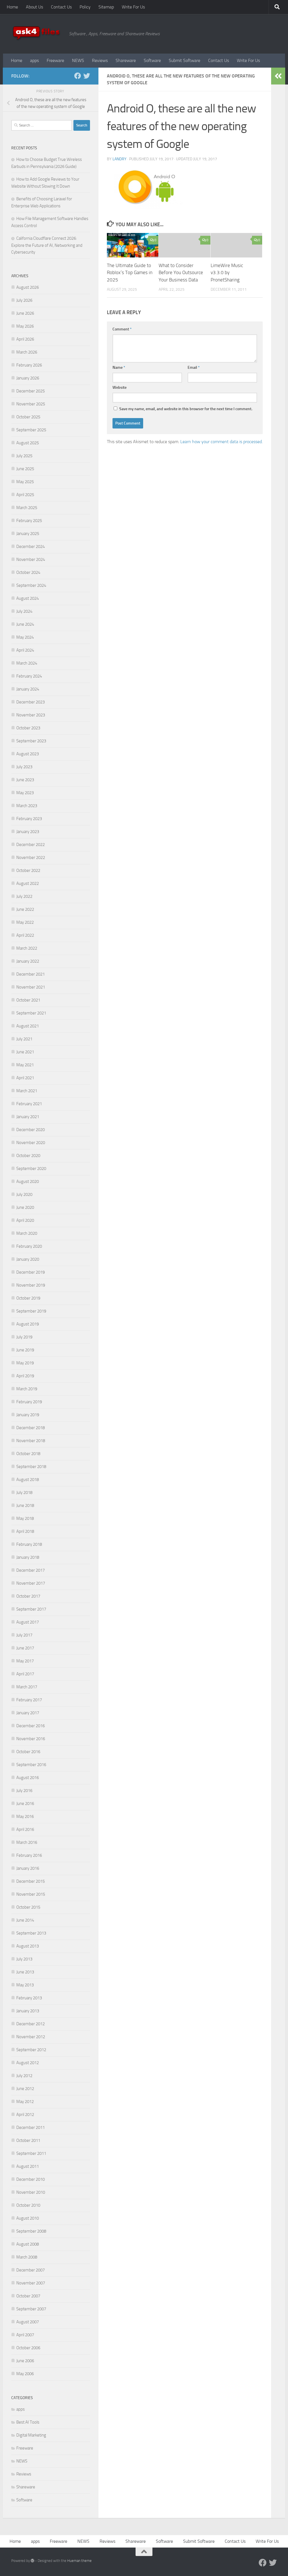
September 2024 (31, 585)
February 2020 (29, 1246)
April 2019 (25, 1376)
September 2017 (31, 1609)
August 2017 (28, 1622)
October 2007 (28, 2296)
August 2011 (28, 2166)
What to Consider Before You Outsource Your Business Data (181, 273)
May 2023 (25, 793)
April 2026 (25, 339)
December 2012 (31, 2024)
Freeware (55, 60)
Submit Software (184, 60)
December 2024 (31, 547)
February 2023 (29, 819)
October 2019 (28, 1298)
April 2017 (25, 1674)
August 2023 (28, 754)
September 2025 (31, 430)
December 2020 (31, 1130)
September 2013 (31, 1933)
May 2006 (25, 2374)
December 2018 (31, 1428)
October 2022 (28, 870)
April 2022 (25, 935)
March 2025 (27, 508)
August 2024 (28, 598)
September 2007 (31, 2309)
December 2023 (31, 702)
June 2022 (25, 909)
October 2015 (28, 1907)
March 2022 (27, 948)
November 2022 (31, 858)
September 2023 (31, 741)
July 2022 (24, 896)
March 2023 (27, 806)
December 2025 (31, 391)
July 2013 (24, 1959)
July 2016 (24, 1791)
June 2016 (25, 1804)
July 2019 (24, 1337)
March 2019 (27, 1389)
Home (12, 7)
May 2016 (25, 1816)
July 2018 (24, 1493)
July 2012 (24, 2076)
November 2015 (31, 1894)
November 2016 (31, 1739)
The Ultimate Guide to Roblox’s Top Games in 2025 (130, 273)
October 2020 (28, 1156)
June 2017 (25, 1648)
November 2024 (31, 559)
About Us (34, 7)
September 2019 (31, 1311)
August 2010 (28, 2218)
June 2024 (25, 624)
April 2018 (25, 1531)
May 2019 (25, 1363)
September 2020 (31, 1169)
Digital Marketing (31, 2435)
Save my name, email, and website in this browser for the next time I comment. (186, 409)
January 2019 (28, 1415)
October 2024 (28, 572)
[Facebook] (78, 76)
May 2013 (25, 1985)
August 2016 (28, 1778)
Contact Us (61, 7)
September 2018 (31, 1467)
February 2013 (29, 1998)
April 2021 (25, 1078)
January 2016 (28, 1868)
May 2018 (25, 1518)
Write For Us (133, 7)
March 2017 (27, 1687)
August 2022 (28, 883)
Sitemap (106, 7)
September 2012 (31, 2050)
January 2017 (28, 1713)
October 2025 (28, 417)
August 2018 (28, 1480)
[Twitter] (87, 76)
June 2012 (25, 2089)
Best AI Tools (28, 2422)
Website (120, 387)
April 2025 (25, 495)
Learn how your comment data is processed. (221, 442)
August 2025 (28, 443)
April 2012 (25, 2115)
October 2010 (28, 2205)
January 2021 (28, 1117)
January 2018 (28, 1557)
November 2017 (31, 1583)
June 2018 (25, 1505)
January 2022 (28, 961)
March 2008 (27, 2257)
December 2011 (31, 2128)
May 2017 (25, 1661)
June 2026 (25, 313)
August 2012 (28, 2063)
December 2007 (31, 2270)
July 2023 (24, 767)
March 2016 (27, 1842)
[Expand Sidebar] (278, 76)
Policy (85, 7)
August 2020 (28, 1182)
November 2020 (31, 1143)
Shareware (126, 60)
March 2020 (27, 1233)
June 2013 (25, 1972)
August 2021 (28, 1026)
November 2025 (31, 404)
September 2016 (31, 1765)
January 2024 (28, 689)
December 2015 (31, 1881)
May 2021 (25, 1065)
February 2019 (29, 1402)
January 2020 (28, 1259)
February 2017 (29, 1700)
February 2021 (29, 1104)
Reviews (100, 60)
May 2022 (25, 922)
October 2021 (28, 1000)
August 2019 (28, 1324)
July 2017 (24, 1635)
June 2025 (25, 469)
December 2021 (31, 974)
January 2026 (28, 378)
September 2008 (31, 2231)
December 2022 (31, 845)
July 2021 (24, 1039)
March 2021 (27, 1091)
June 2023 (25, 780)
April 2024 (25, 650)
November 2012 (31, 2037)
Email (194, 367)
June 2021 (25, 1052)
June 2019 (25, 1350)
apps (34, 60)
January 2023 (28, 832)
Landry (120, 159)
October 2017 (28, 1596)
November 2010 (31, 2192)
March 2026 (27, 352)
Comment (122, 329)
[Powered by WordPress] (32, 2561)
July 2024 (24, 611)
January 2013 (28, 2011)
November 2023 (31, 715)
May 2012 (25, 2102)
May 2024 (25, 637)
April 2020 (25, 1220)
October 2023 (28, 728)
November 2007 (31, 2283)
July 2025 (24, 456)
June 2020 (25, 1207)
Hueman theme (79, 2561)
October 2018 (28, 1454)
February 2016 (29, 1855)
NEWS (78, 60)
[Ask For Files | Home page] (37, 34)
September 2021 (31, 1013)
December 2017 (31, 1570)
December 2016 (31, 1726)
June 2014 (25, 1920)
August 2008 (28, 2244)
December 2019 (31, 1272)
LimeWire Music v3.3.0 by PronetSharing (227, 273)
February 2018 (29, 1544)
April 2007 (25, 2335)
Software (152, 60)
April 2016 (25, 1829)
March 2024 (27, 663)
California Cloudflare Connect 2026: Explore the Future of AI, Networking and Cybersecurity (47, 245)
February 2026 (29, 365)
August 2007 (28, 2322)
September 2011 (31, 2153)
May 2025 (25, 482)
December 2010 (31, 2179)
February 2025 (29, 521)
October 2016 (28, 1752)
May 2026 (25, 326)
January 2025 (28, 534)
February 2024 (29, 676)
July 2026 (24, 300)
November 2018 (31, 1441)
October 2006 (28, 2348)
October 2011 (28, 2140)
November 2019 (31, 1285)
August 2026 (28, 287)
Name (119, 367)
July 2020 (24, 1194)
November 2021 (31, 987)
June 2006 (25, 2361)
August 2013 (28, 1946)
